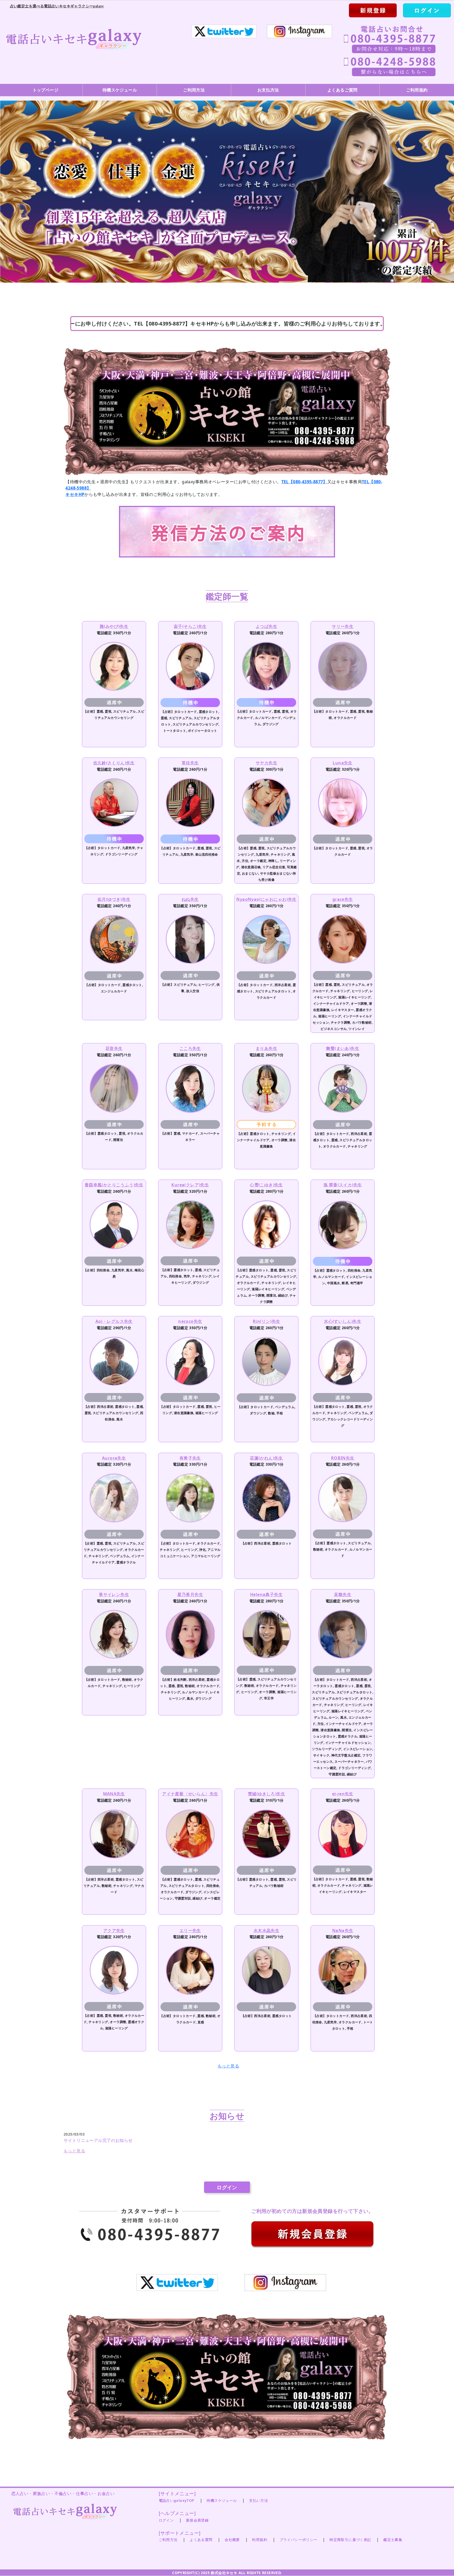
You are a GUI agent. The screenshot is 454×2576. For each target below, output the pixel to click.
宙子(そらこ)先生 (190, 626)
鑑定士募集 (393, 2540)
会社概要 (232, 2540)
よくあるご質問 (342, 90)
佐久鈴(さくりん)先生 (114, 763)
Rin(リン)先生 (267, 1321)
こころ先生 (190, 1048)
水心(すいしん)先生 (343, 1321)
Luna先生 (342, 763)
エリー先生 (190, 1930)
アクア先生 (114, 1930)
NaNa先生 (343, 1930)
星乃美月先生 (190, 1594)
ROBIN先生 (343, 1458)
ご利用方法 (194, 90)
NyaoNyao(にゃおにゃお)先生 (266, 899)
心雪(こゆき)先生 (266, 1185)
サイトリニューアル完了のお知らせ (98, 2140)
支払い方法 (259, 2500)
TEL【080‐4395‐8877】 (304, 482)
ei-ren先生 (343, 1794)
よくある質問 (201, 2540)
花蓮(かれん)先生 (266, 1458)
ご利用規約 (417, 90)
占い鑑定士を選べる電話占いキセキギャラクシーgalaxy (57, 6)
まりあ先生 (266, 1048)
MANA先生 (114, 1794)
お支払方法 (268, 90)
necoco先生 (190, 1321)
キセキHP (75, 494)
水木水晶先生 (266, 1930)
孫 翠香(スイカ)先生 (343, 1185)
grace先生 (343, 899)
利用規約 (260, 2540)
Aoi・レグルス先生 (114, 1321)
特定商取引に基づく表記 (350, 2540)
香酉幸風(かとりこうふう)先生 (114, 1185)
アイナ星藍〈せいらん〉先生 (190, 1794)
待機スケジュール (120, 90)
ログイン (227, 2187)
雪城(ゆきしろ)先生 (266, 1794)
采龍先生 (343, 1594)
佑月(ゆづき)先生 (114, 899)
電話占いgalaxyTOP (177, 2500)
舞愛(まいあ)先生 (343, 1048)
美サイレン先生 (114, 1594)
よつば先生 (266, 626)
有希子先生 (190, 1458)
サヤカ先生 (266, 763)
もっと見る (228, 2066)
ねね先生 (190, 899)
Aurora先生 (114, 1458)
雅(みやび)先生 (114, 626)
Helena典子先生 (266, 1594)
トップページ (45, 90)
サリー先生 (343, 626)
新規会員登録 (197, 2520)
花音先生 (114, 1048)
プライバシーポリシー (298, 2540)
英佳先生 (190, 763)
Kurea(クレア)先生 (190, 1185)
